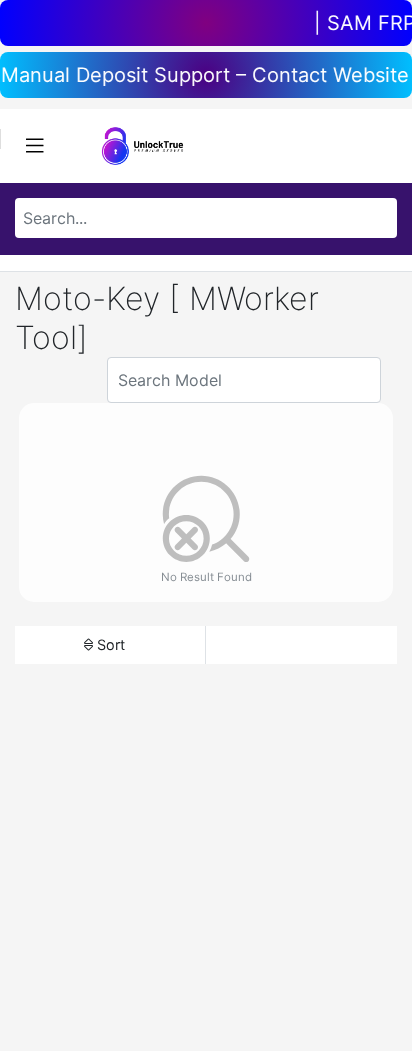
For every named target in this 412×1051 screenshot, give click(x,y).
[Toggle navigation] (35, 146)
